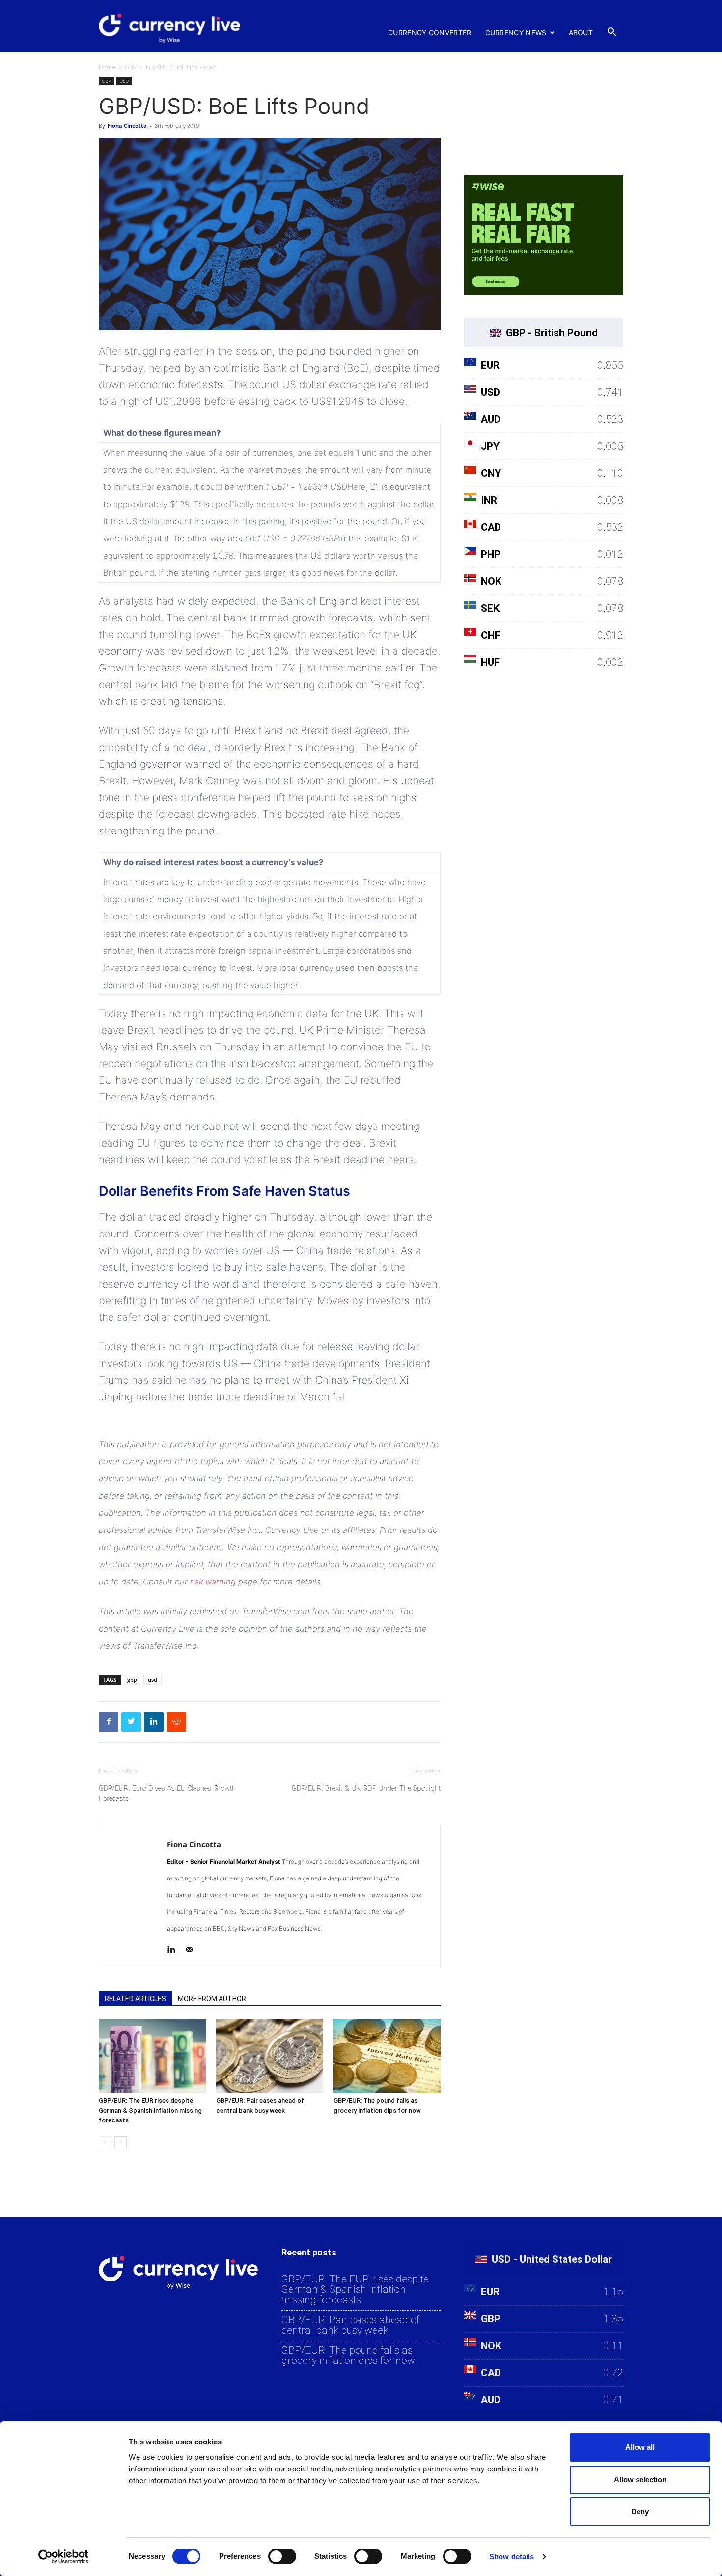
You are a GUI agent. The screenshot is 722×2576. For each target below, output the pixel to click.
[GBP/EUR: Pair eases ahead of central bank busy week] (270, 2056)
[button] (611, 32)
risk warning (213, 1582)
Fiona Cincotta (127, 125)
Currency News (516, 33)
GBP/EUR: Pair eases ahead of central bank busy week (350, 2325)
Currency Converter (430, 33)
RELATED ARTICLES (135, 1999)
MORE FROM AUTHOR (212, 1999)
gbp (132, 1679)
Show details (512, 2557)
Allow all (640, 2447)
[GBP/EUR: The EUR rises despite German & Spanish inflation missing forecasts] (152, 2056)
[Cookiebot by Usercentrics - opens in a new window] (64, 2557)
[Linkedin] (175, 1951)
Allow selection (640, 2480)
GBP (131, 67)
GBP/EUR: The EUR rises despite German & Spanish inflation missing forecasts (150, 2110)
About (581, 33)
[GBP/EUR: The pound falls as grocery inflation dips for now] (387, 2056)
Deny (640, 2511)
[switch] (282, 2556)
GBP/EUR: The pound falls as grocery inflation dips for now (348, 2356)
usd (153, 1679)
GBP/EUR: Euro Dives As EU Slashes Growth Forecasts (167, 1793)
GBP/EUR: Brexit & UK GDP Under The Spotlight (366, 1788)
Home (107, 67)
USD (124, 81)
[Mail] (193, 1951)
